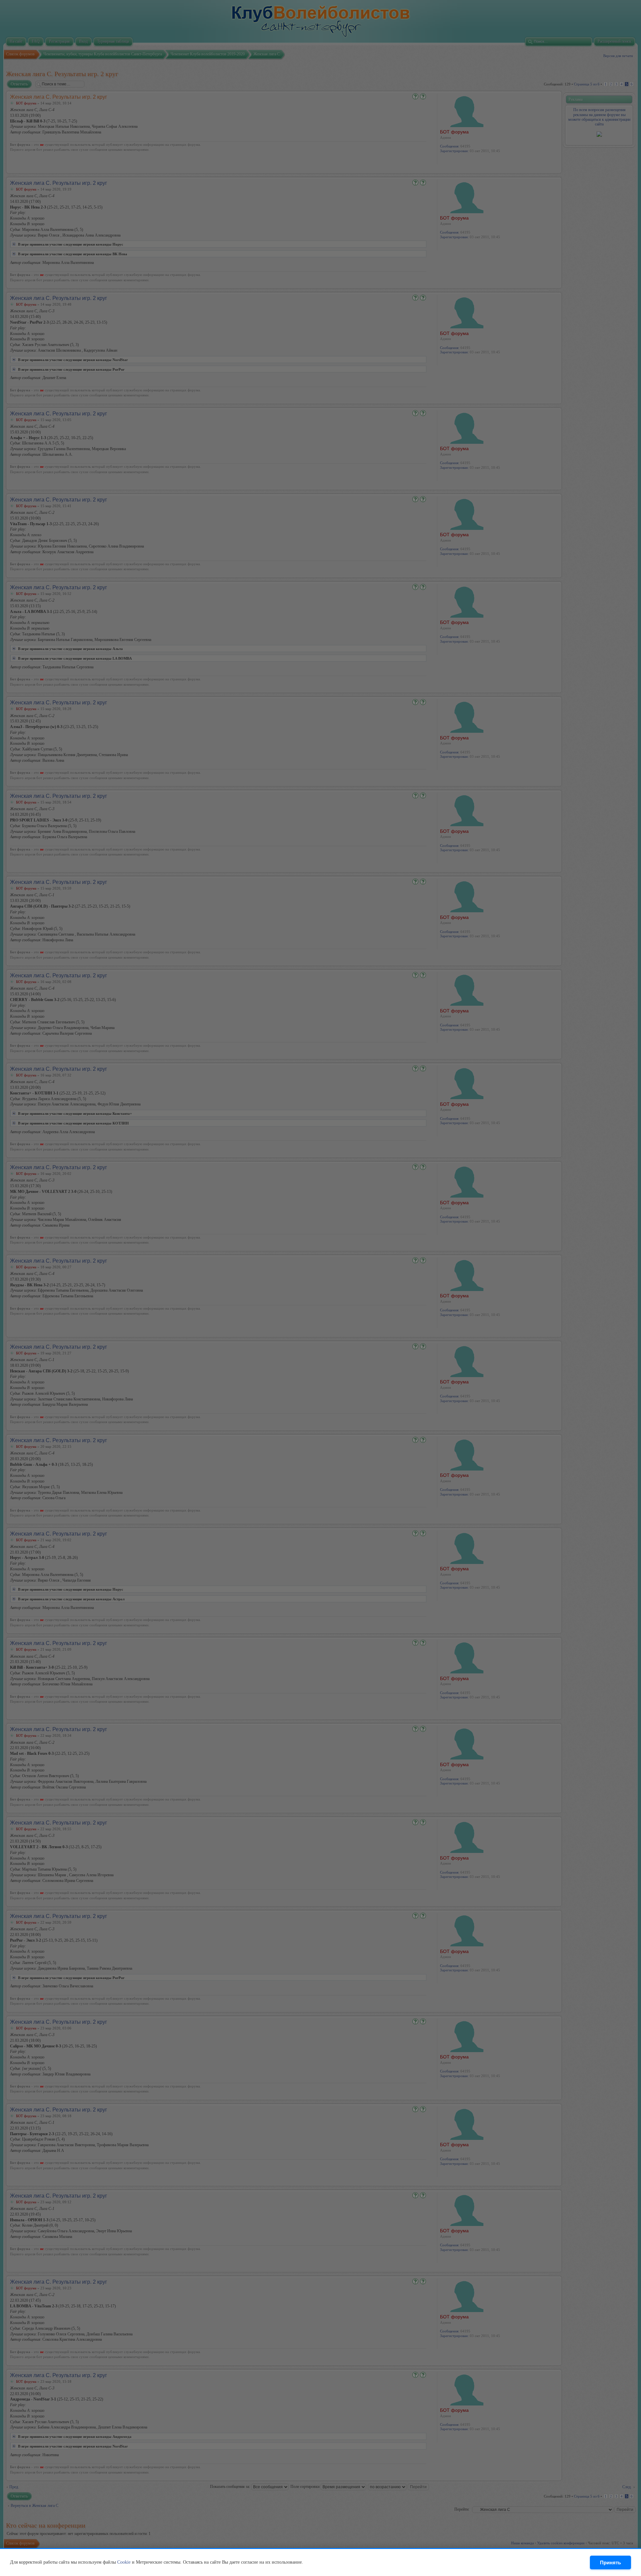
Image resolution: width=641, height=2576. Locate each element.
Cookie (124, 2562)
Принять (610, 2562)
